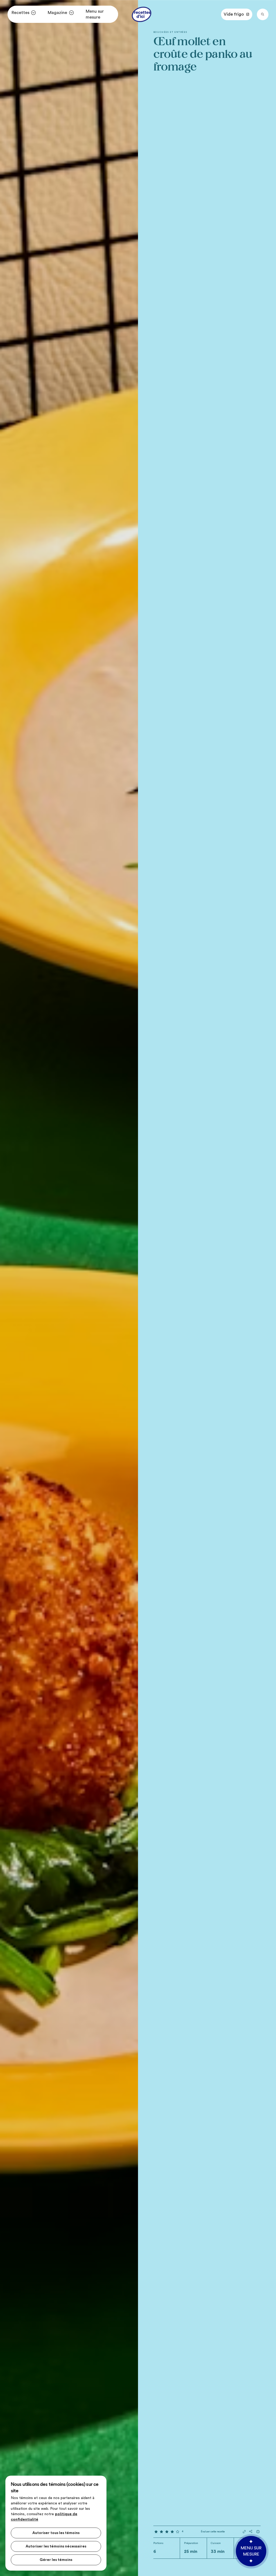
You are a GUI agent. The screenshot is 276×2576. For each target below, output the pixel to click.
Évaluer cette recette (213, 2532)
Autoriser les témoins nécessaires (56, 2546)
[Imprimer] (258, 2532)
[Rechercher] (263, 14)
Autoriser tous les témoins (56, 2533)
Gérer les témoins (56, 2560)
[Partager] (251, 2531)
